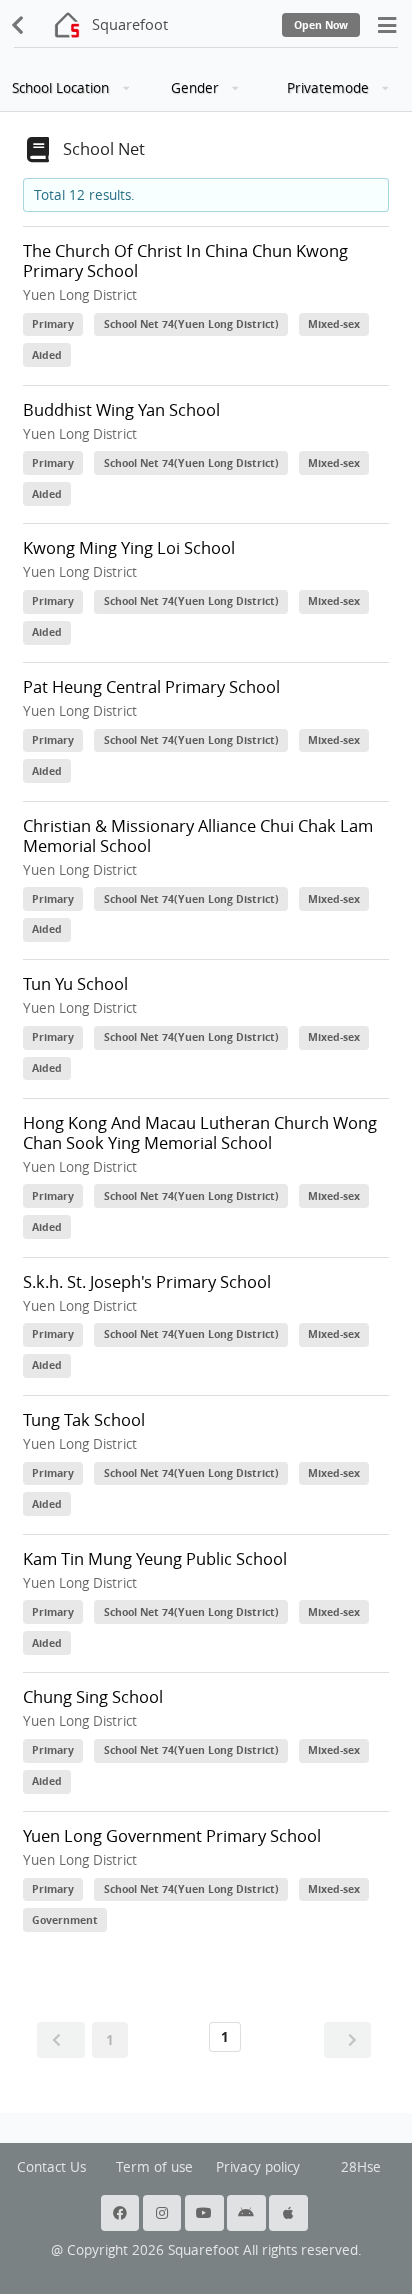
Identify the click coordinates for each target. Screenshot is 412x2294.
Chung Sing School (93, 1697)
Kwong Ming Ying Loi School (129, 548)
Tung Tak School (84, 1420)
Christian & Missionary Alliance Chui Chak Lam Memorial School (198, 836)
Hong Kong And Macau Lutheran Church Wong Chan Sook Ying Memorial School (200, 1133)
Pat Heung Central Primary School (151, 687)
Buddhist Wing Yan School (121, 410)
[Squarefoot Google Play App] (248, 2213)
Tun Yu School (75, 984)
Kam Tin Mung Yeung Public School (155, 1559)
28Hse (361, 2167)
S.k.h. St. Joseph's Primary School (147, 1282)
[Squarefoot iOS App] (290, 2213)
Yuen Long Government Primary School (172, 1836)
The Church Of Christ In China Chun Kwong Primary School (185, 261)
